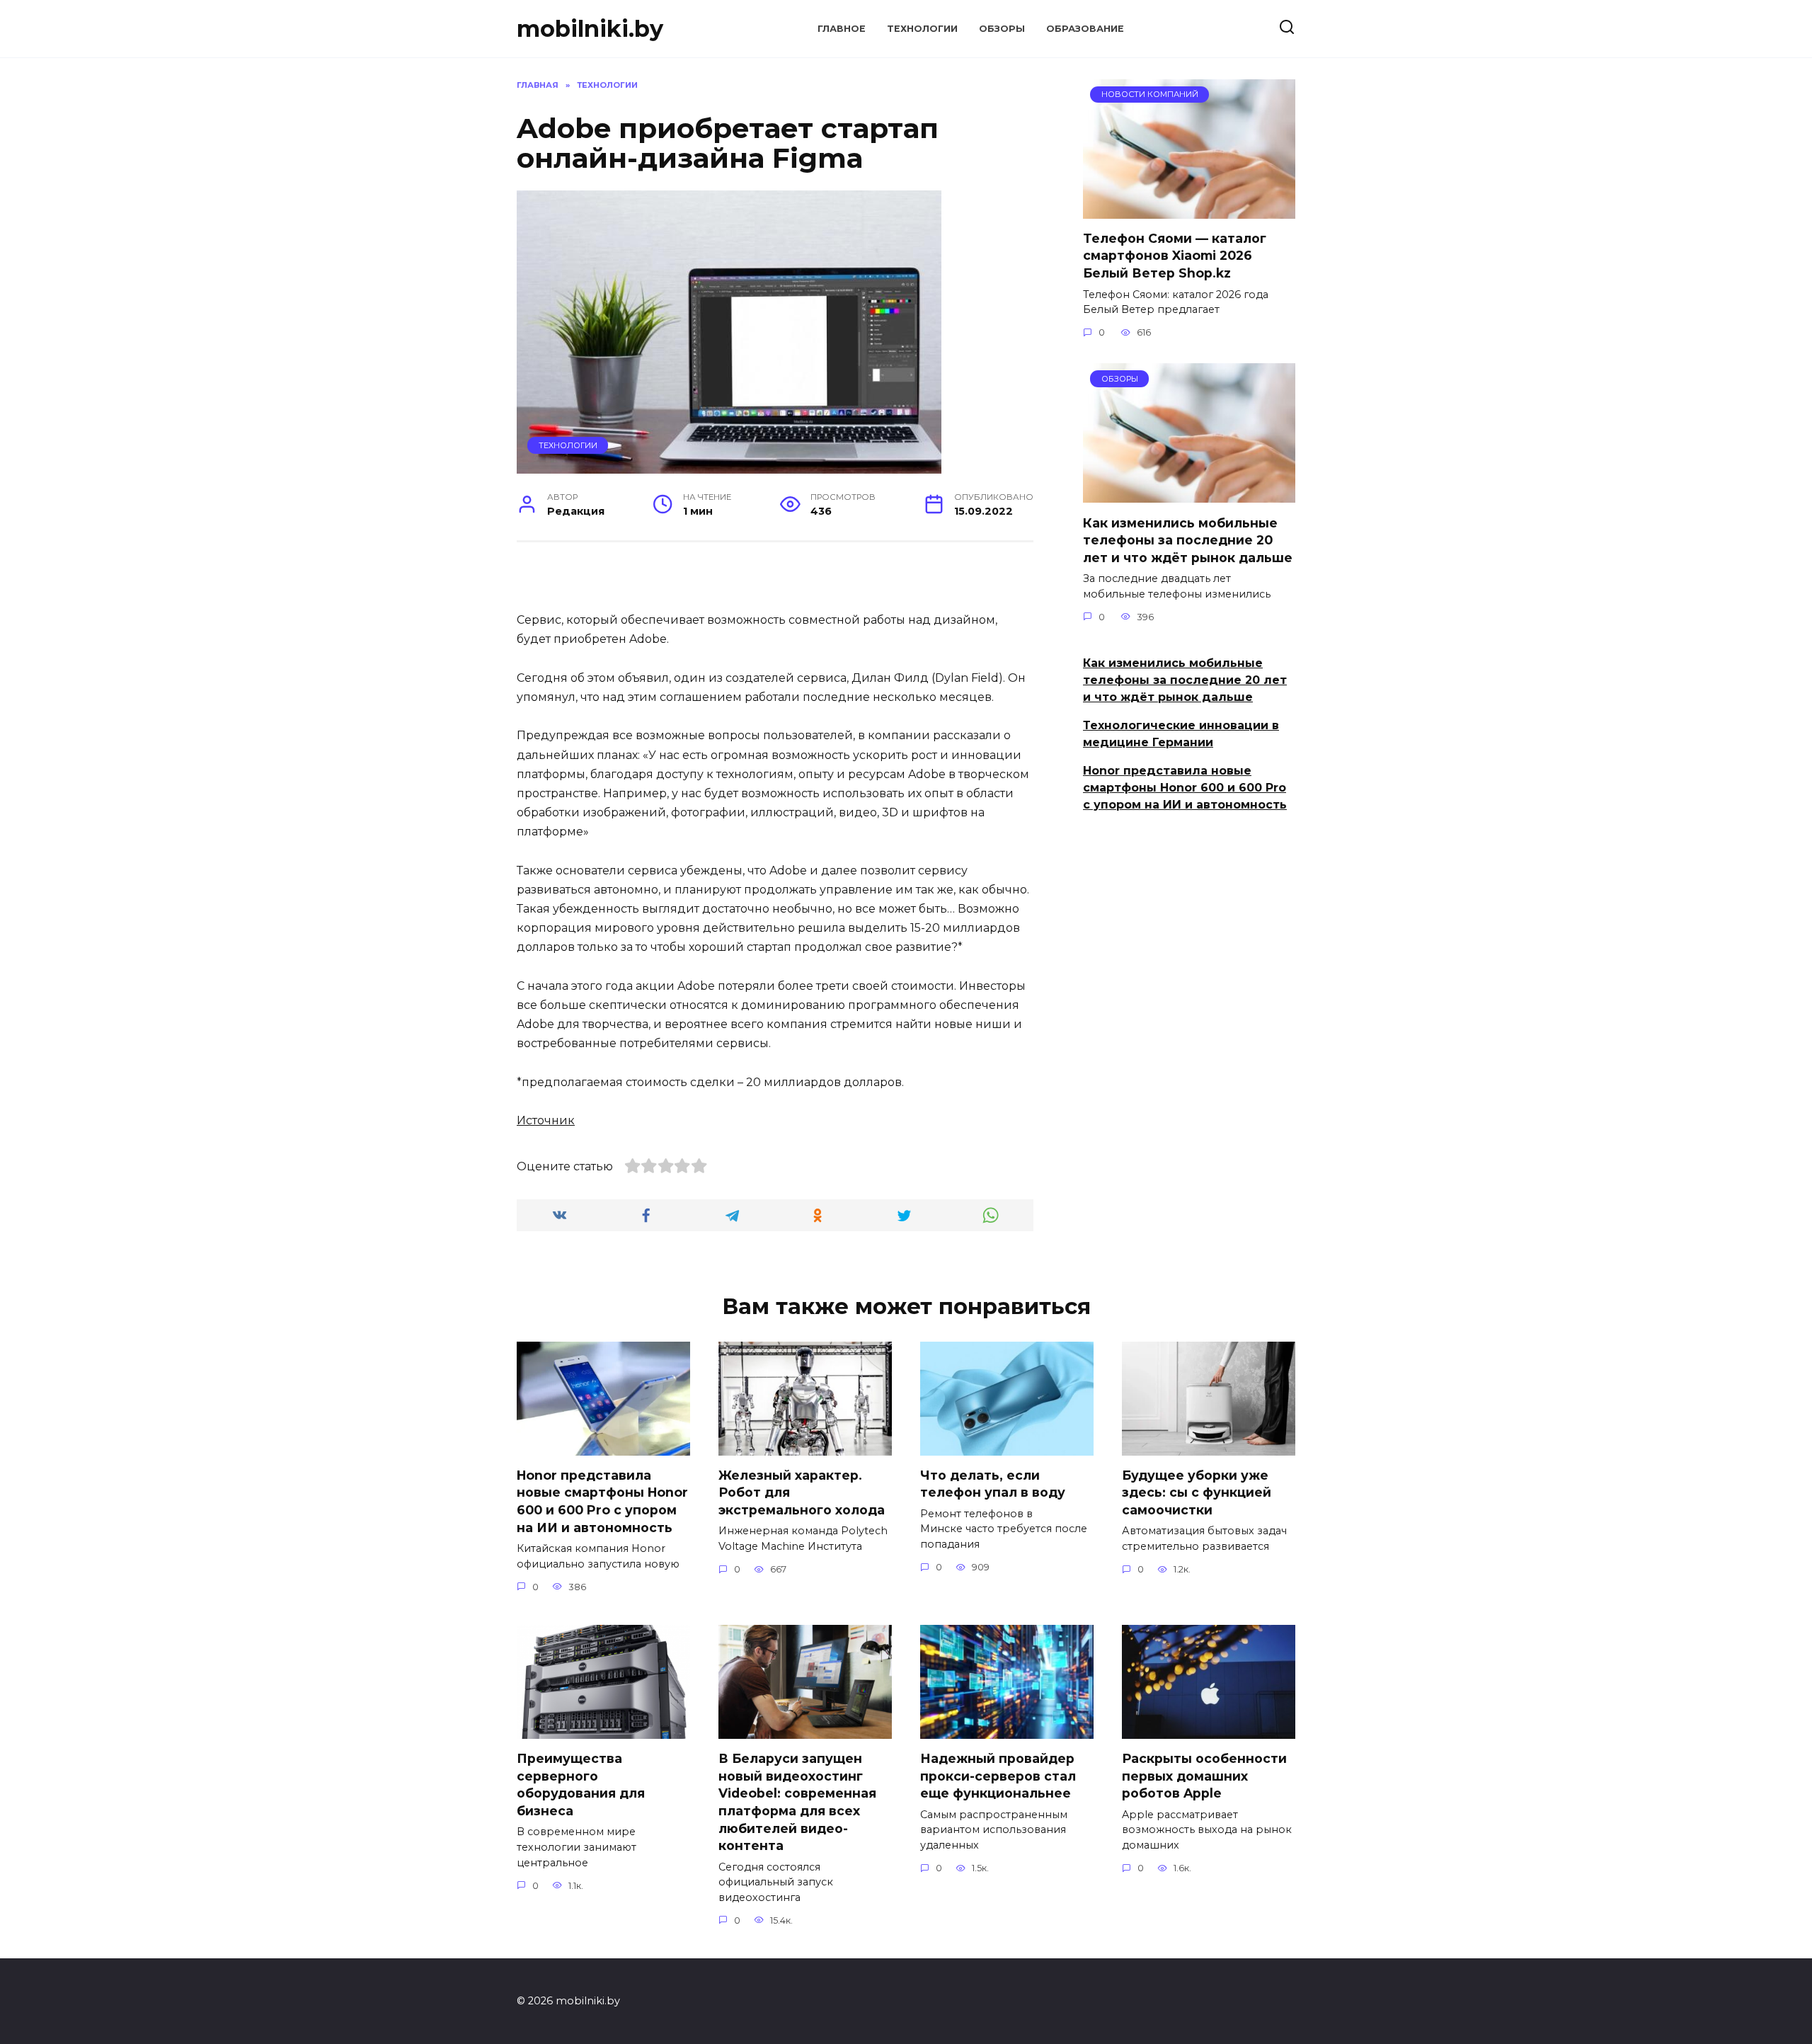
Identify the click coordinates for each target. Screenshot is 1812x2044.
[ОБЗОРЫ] (1189, 494)
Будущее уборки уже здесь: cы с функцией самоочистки (1197, 1492)
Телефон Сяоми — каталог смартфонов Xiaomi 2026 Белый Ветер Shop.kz (1175, 256)
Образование (1085, 29)
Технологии (922, 29)
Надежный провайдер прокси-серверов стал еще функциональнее (998, 1776)
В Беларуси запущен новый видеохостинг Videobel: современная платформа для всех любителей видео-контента (797, 1802)
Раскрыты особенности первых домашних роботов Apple (1204, 1776)
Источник (546, 1120)
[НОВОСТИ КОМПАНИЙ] (1189, 210)
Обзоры (1002, 29)
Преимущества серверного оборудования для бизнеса (581, 1785)
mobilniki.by (590, 29)
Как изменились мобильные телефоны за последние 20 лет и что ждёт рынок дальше (1188, 539)
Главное (842, 29)
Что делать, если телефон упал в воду (993, 1484)
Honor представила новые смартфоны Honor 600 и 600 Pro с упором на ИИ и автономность (1185, 788)
